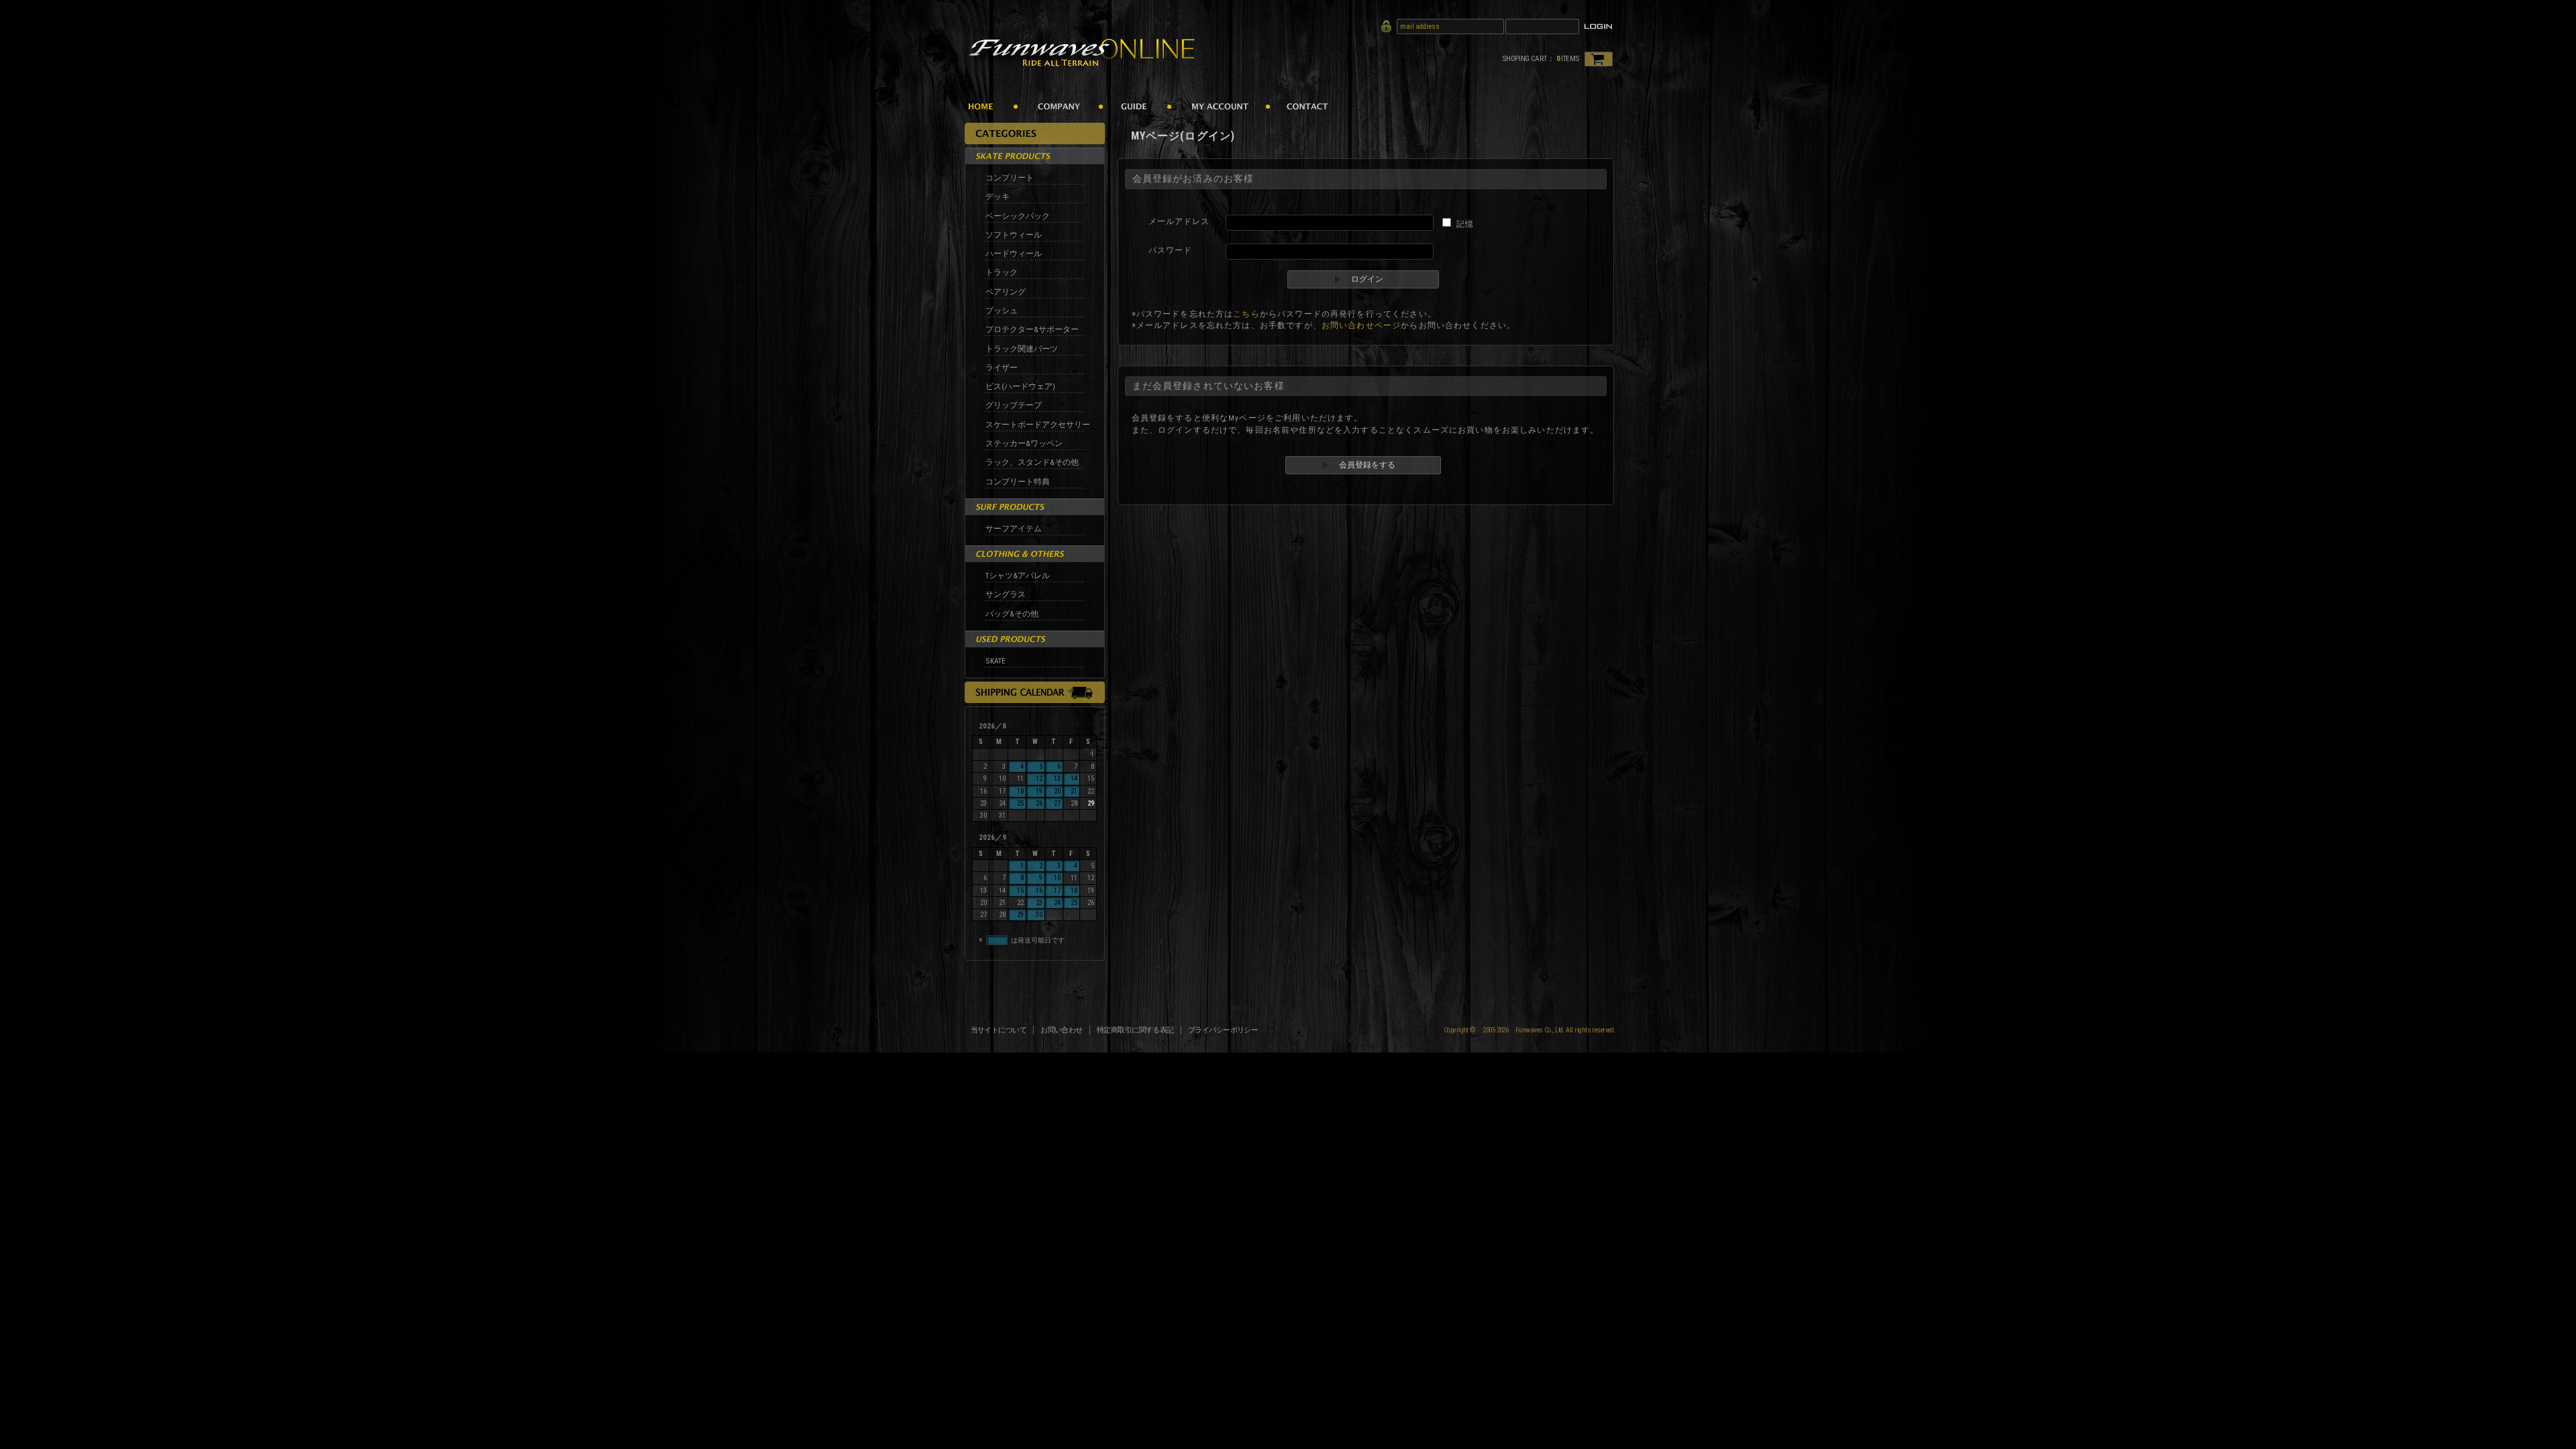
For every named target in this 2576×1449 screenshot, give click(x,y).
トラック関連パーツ (1022, 349)
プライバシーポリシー (1223, 1030)
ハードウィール (1014, 254)
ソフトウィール (1014, 235)
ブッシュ (1002, 311)
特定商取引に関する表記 (1135, 1030)
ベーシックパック (1018, 216)
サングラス (1006, 594)
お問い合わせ (1062, 1030)
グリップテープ (1014, 405)
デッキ (998, 197)
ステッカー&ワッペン (1024, 443)
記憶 (1465, 224)
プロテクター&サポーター (1032, 329)
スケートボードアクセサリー (1038, 425)
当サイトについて (999, 1030)
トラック (1002, 272)
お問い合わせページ (1361, 325)
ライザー (1002, 368)
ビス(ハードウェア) (1020, 386)
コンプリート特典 (1018, 482)
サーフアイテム (1014, 529)
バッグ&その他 (1012, 614)
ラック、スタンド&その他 (1032, 462)
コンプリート (1010, 178)
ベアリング (1006, 292)
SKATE (996, 661)
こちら (1246, 314)
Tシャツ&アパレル (1018, 576)
